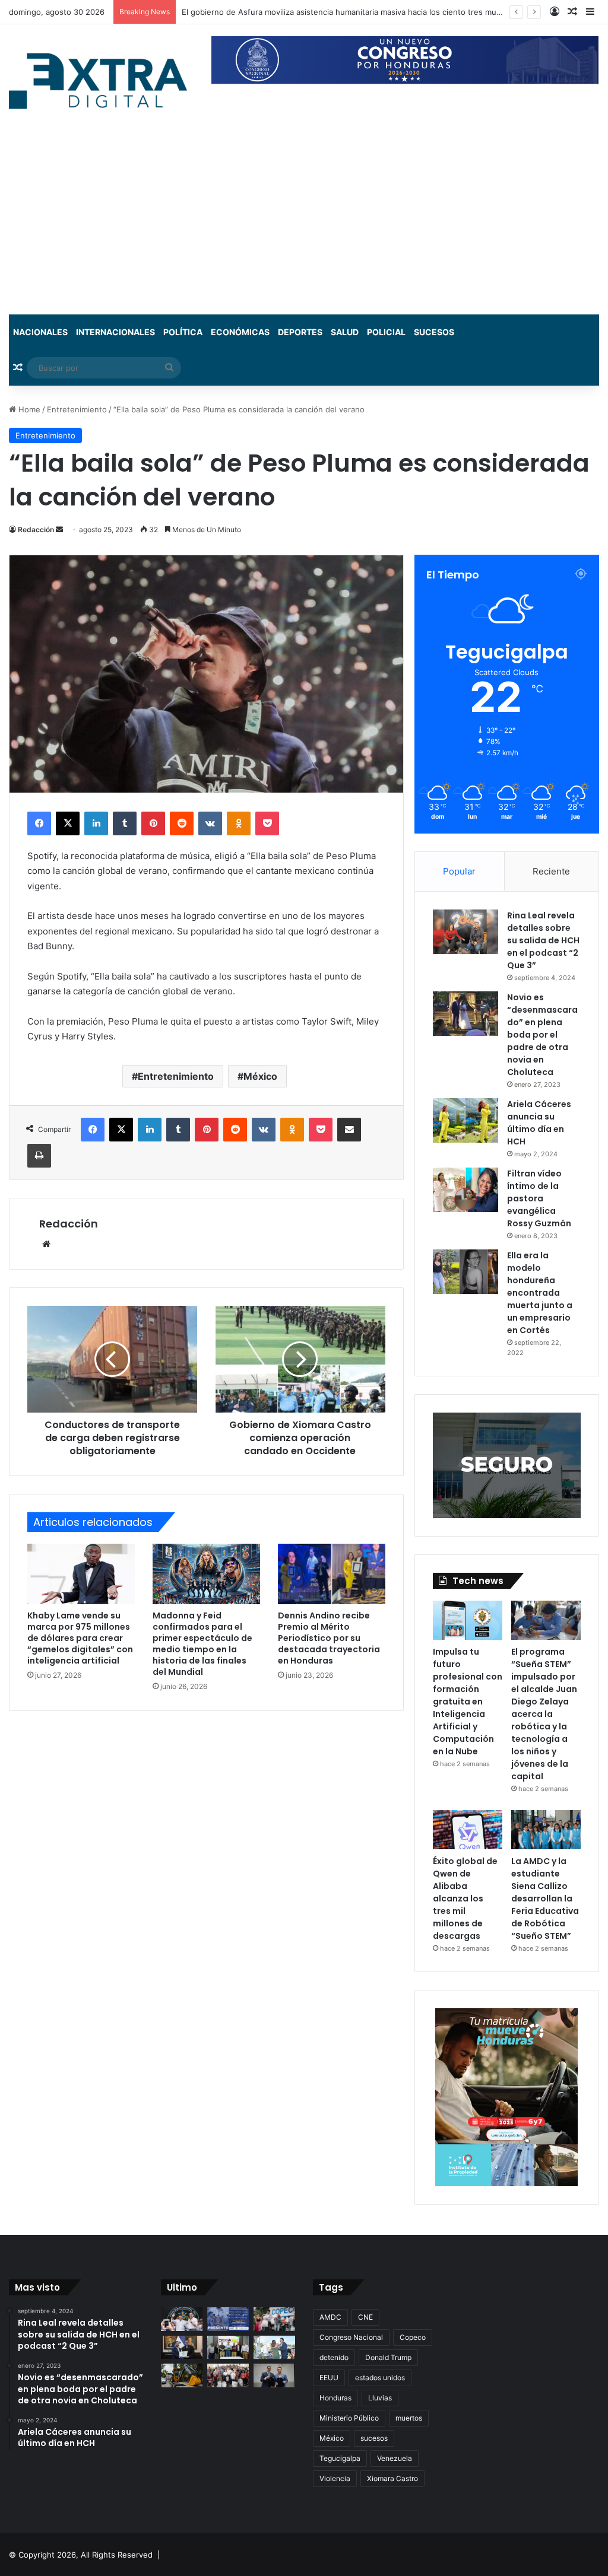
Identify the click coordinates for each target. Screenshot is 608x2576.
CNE (365, 2317)
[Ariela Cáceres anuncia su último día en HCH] (465, 1120)
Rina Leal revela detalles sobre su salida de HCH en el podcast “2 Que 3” (543, 940)
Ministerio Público (349, 2418)
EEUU (329, 2378)
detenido (334, 2357)
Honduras (335, 2398)
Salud (345, 332)
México (260, 1076)
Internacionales (115, 332)
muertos (409, 2418)
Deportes (300, 332)
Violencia (335, 2478)
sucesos (374, 2438)
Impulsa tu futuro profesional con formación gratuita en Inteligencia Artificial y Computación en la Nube (468, 1702)
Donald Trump (388, 2357)
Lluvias (380, 2398)
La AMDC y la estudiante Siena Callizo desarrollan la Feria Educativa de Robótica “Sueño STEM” (545, 1898)
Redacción (36, 529)
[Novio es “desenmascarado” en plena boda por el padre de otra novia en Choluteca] (465, 1014)
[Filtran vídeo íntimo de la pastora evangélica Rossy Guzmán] (465, 1190)
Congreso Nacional (351, 2337)
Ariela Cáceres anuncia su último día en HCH (539, 1123)
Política (183, 332)
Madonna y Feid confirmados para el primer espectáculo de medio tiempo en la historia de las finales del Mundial (202, 1644)
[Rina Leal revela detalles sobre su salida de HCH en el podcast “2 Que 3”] (465, 932)
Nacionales (40, 332)
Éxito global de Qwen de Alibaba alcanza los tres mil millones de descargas (465, 1898)
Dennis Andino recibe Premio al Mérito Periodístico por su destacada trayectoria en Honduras (329, 1638)
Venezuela (395, 2458)
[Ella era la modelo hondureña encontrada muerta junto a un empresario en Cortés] (465, 1272)
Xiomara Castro (392, 2478)
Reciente (551, 871)
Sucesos (434, 332)
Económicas (240, 332)
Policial (386, 332)
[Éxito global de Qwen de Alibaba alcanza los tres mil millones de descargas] (468, 1830)
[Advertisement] (304, 225)
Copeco (413, 2337)
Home (28, 409)
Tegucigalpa (340, 2458)
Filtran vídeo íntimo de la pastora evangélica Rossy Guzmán (539, 1198)
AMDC (330, 2317)
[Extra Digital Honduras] (101, 80)
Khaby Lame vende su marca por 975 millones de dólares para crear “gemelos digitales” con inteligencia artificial (80, 1638)
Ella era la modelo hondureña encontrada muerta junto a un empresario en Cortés (540, 1293)
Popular (459, 871)
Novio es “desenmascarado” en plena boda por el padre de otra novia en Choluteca (542, 1035)
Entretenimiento (77, 409)
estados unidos (380, 2378)
